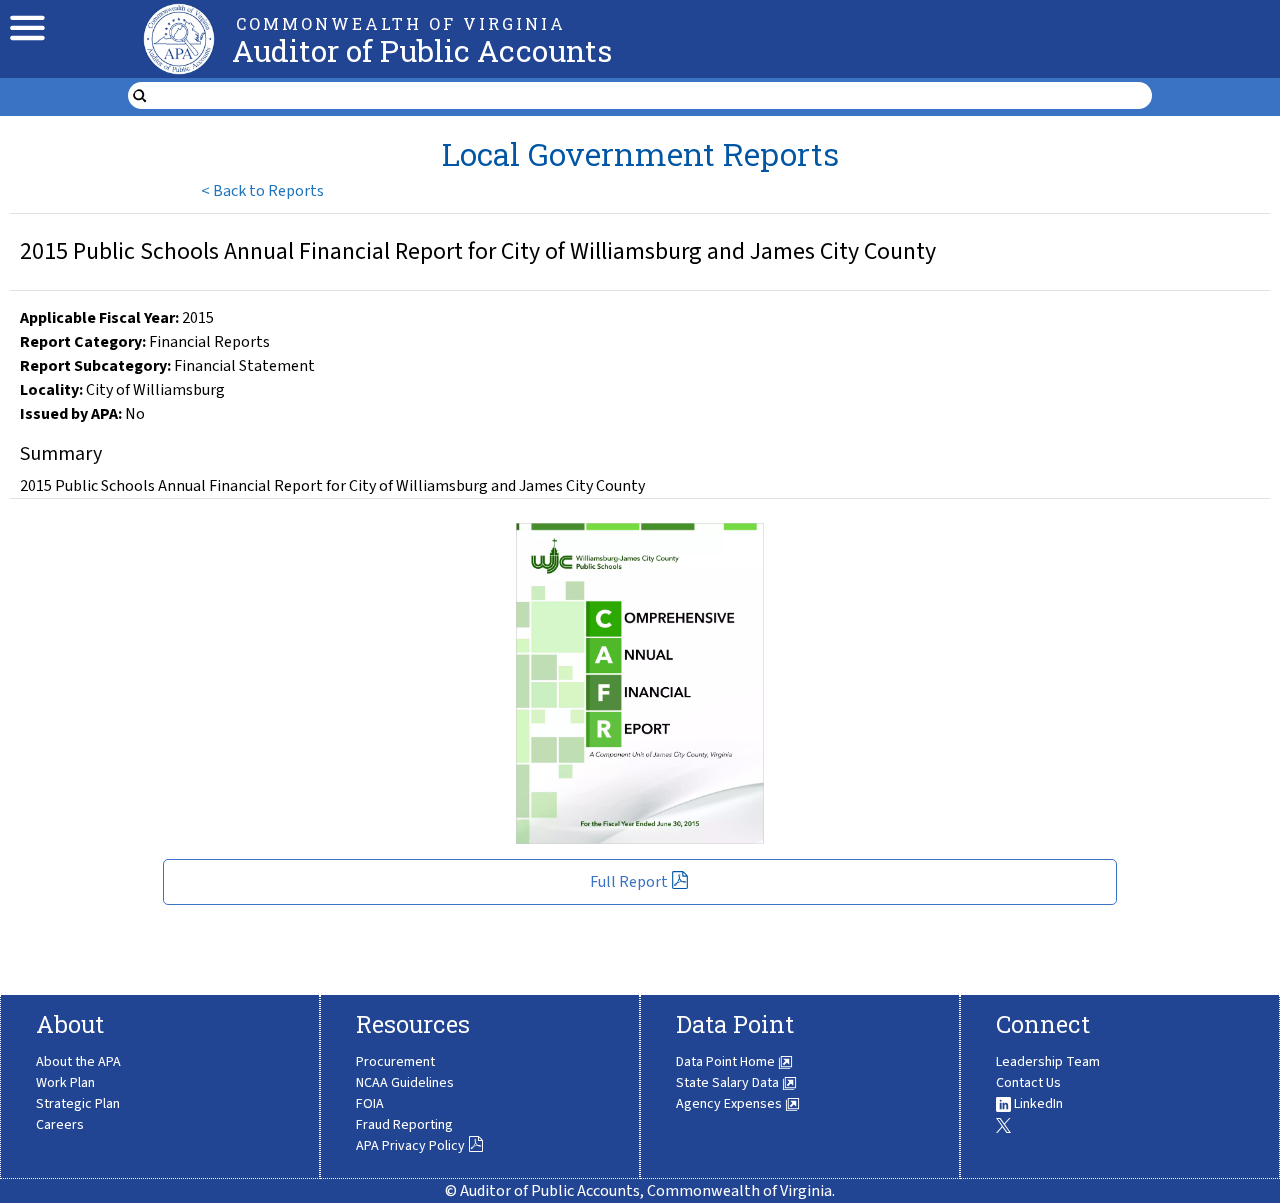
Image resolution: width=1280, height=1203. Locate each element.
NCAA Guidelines (405, 1083)
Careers (60, 1125)
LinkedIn (1037, 1104)
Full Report (629, 882)
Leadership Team (1048, 1062)
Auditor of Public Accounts (422, 50)
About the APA (78, 1062)
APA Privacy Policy (410, 1146)
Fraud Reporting (404, 1125)
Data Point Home (727, 1062)
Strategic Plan (78, 1104)
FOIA (370, 1104)
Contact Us (1028, 1083)
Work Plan (65, 1083)
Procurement (395, 1062)
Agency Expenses (730, 1104)
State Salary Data (729, 1083)
